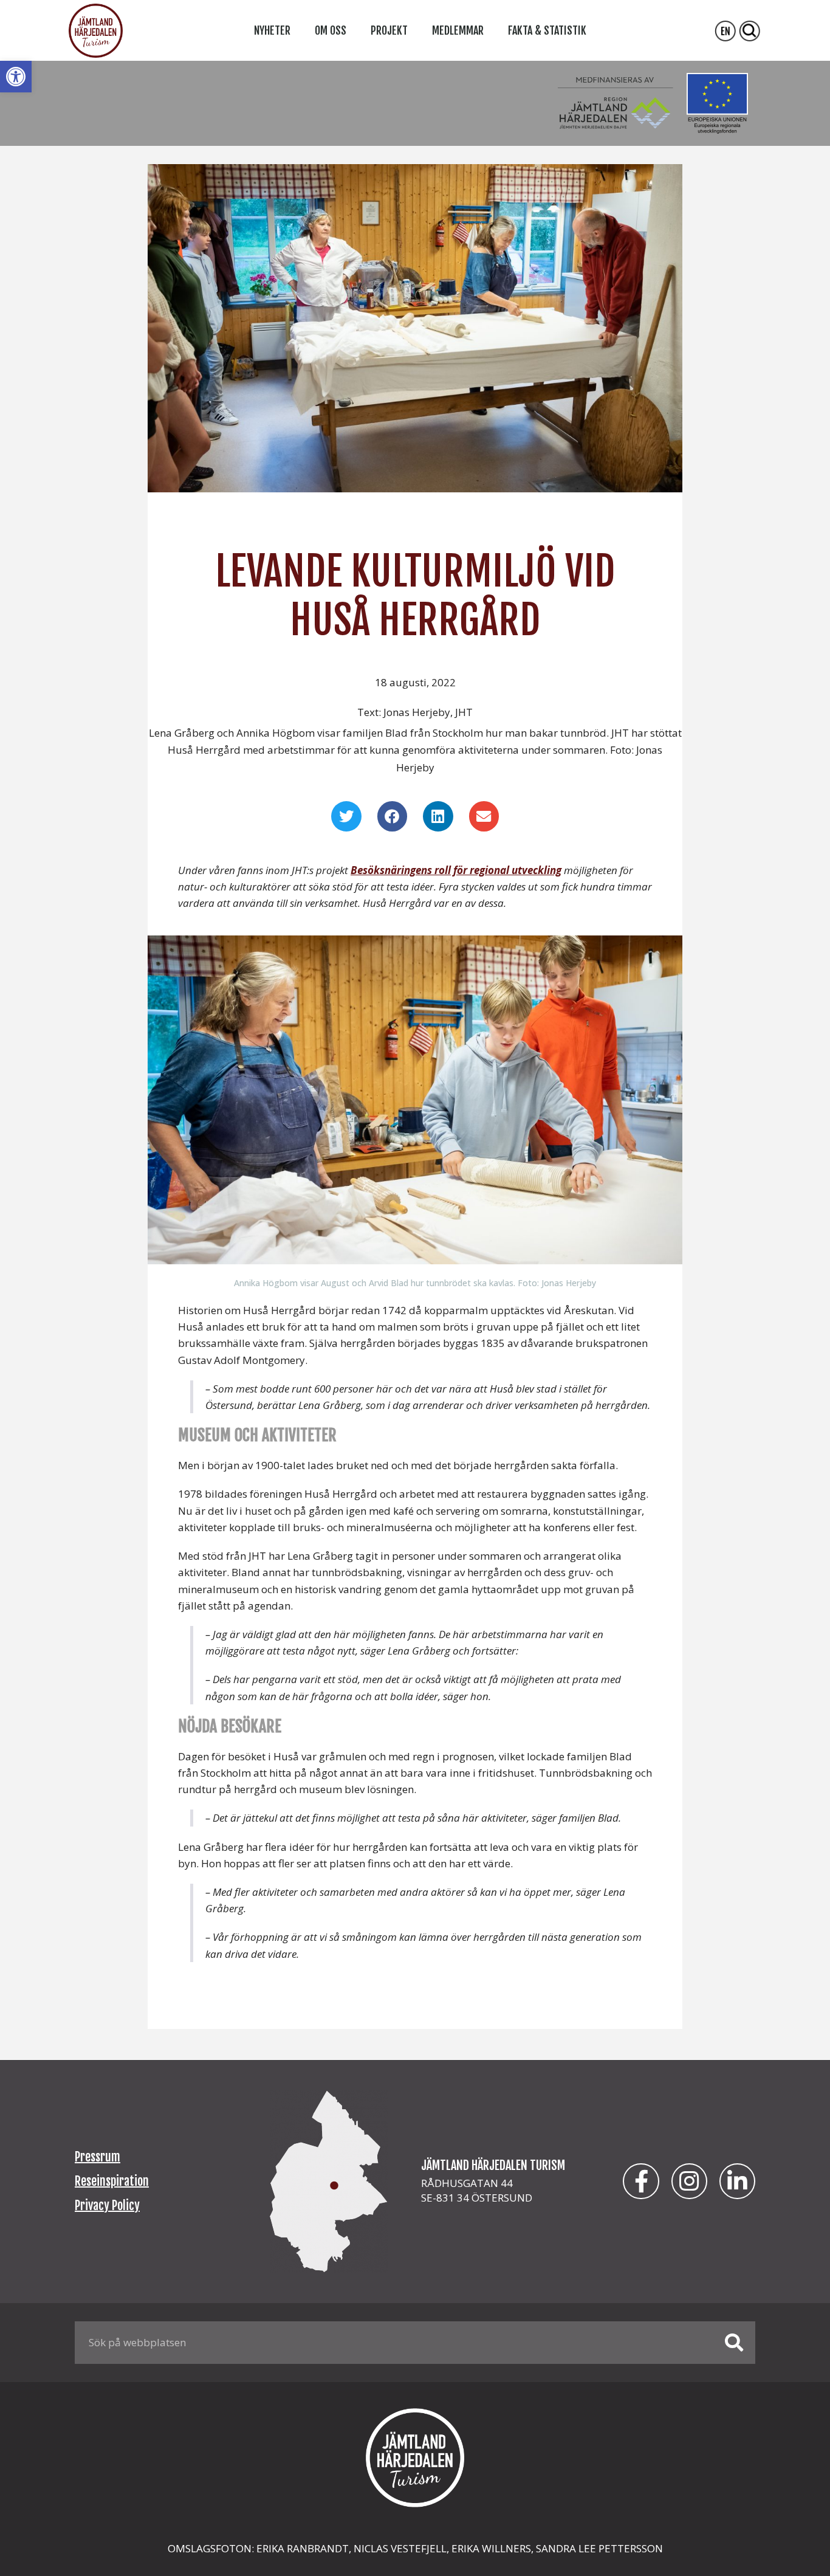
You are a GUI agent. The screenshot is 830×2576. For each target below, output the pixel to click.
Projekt (389, 30)
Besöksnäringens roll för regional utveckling (456, 870)
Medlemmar (458, 30)
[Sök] (734, 2343)
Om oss (331, 30)
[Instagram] (689, 2181)
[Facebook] (641, 2181)
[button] (16, 77)
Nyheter (272, 30)
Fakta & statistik (547, 30)
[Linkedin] (737, 2181)
